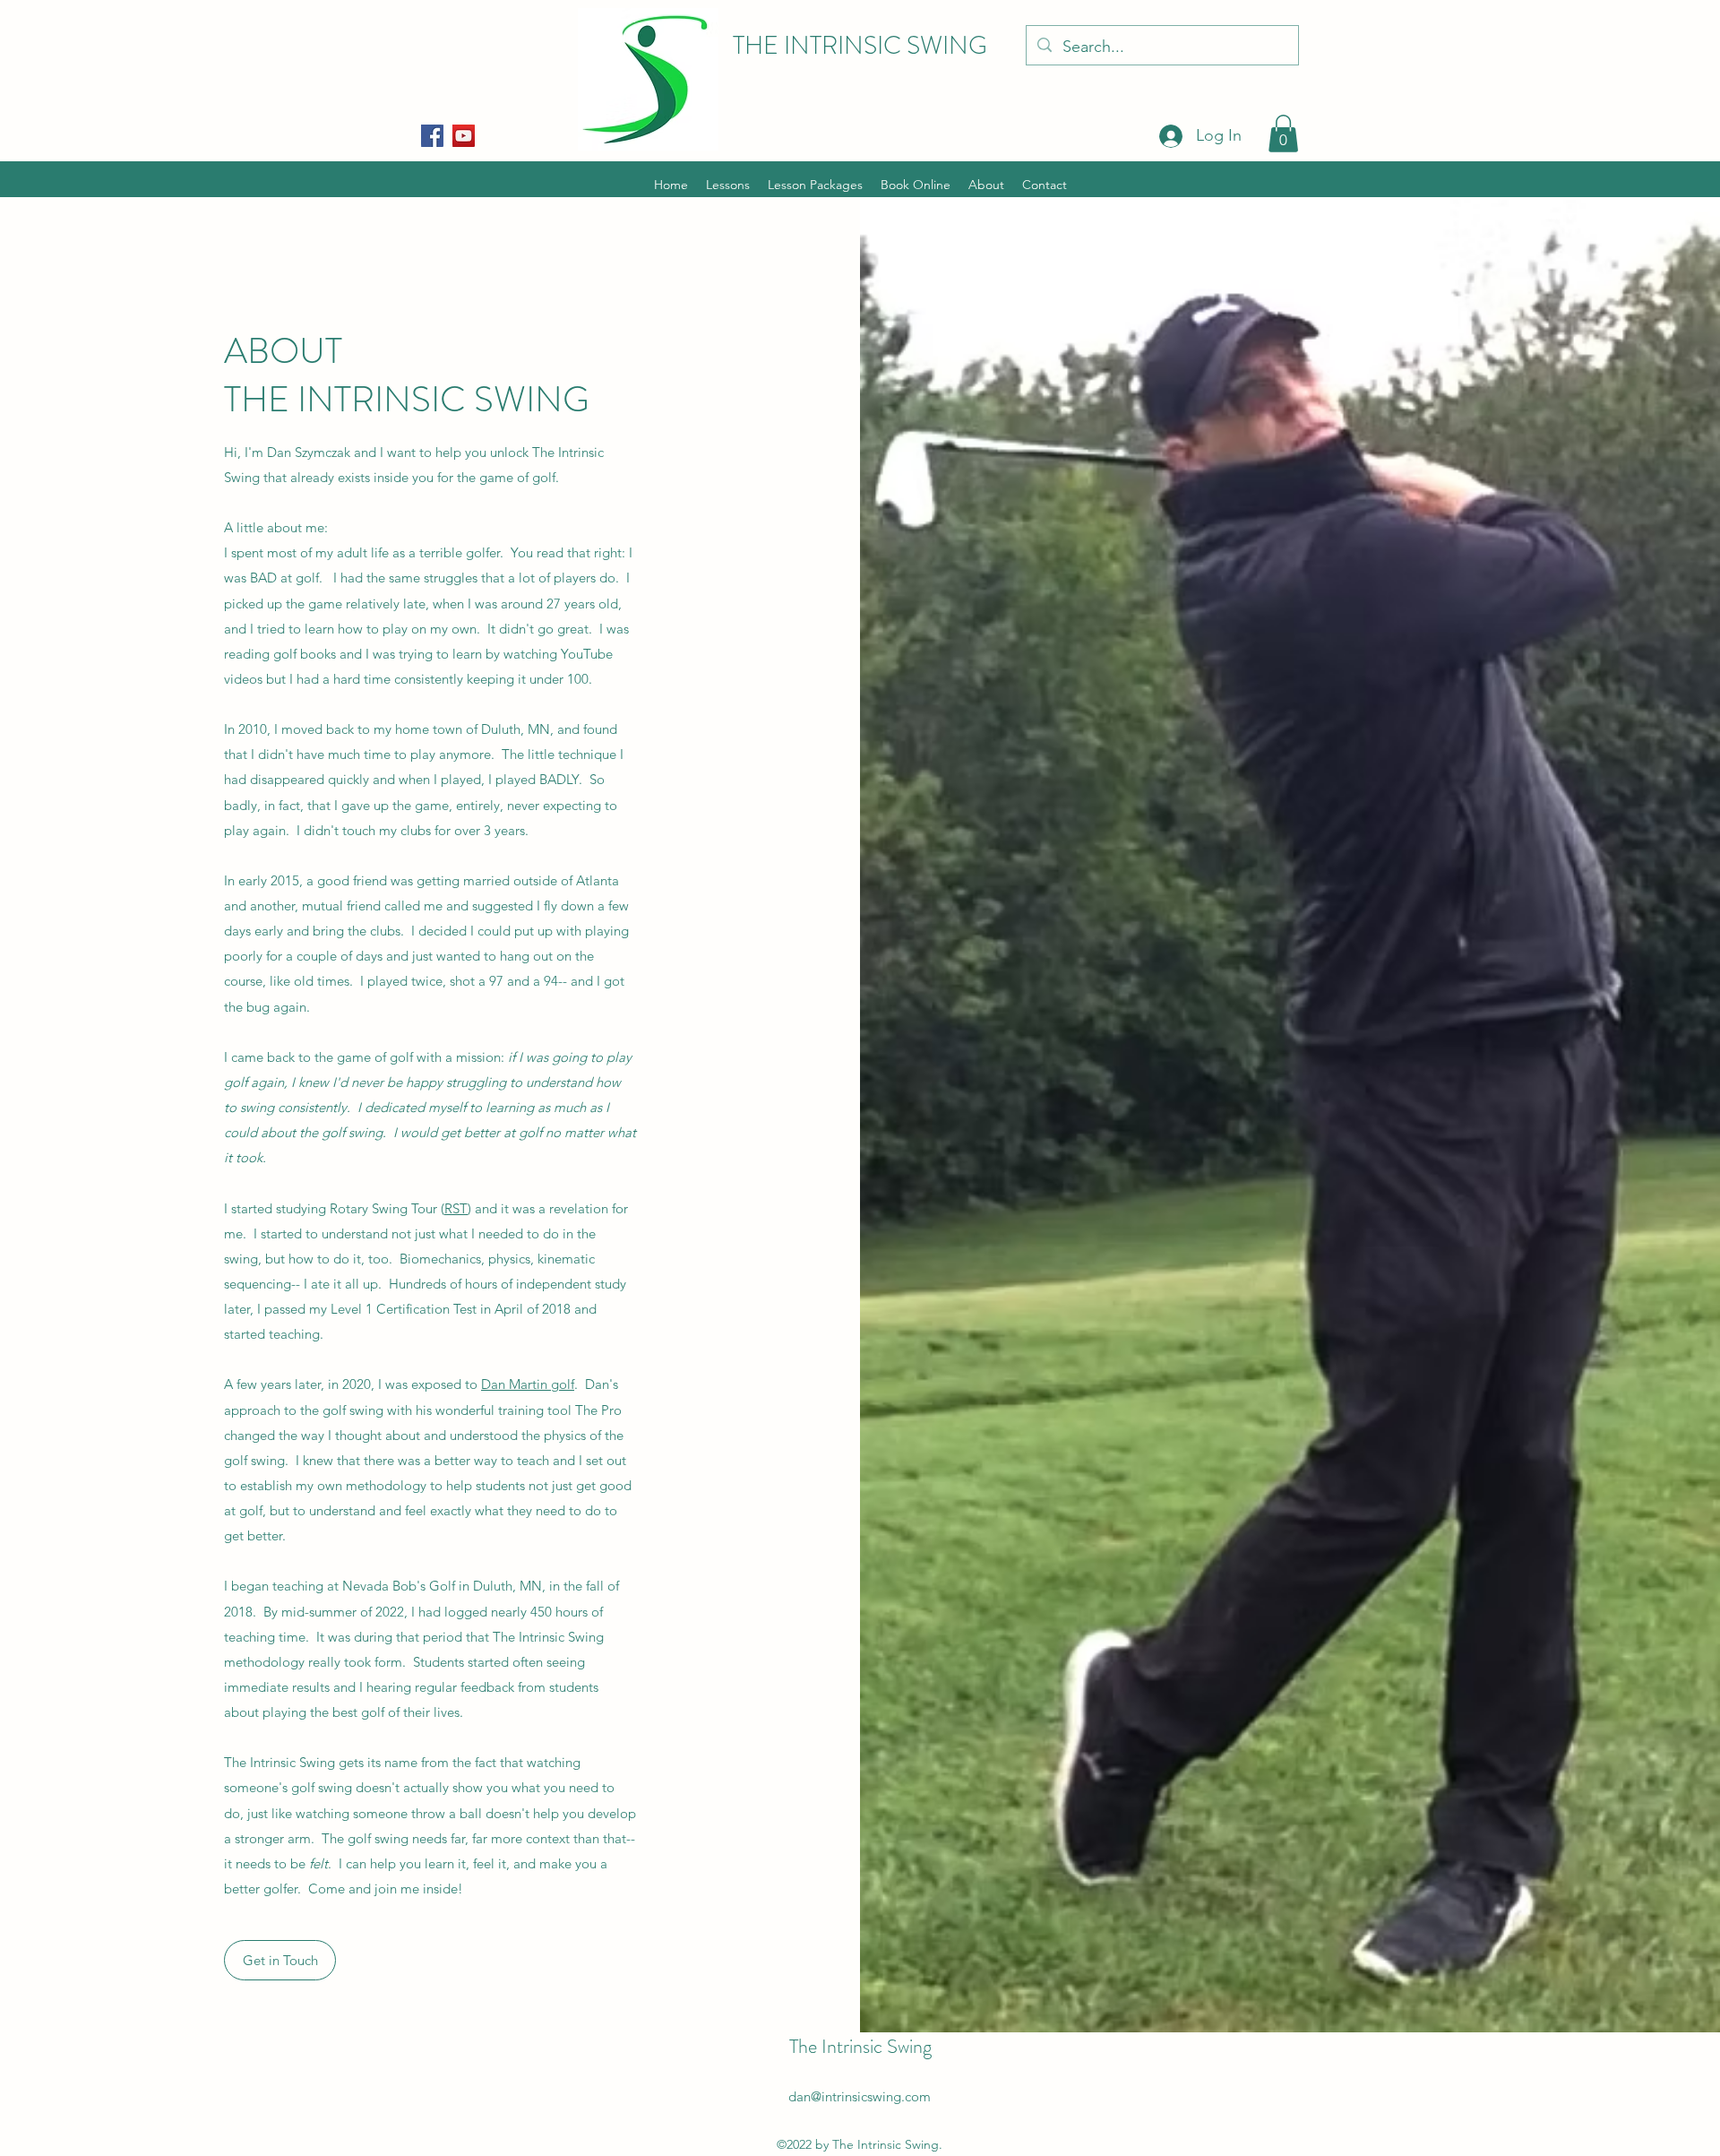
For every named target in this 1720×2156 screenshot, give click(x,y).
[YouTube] (464, 136)
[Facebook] (432, 136)
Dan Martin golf (528, 1384)
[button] (1283, 134)
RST (456, 1208)
